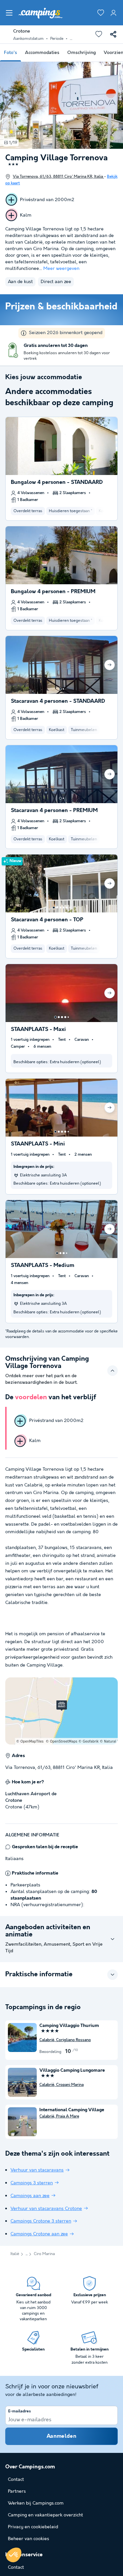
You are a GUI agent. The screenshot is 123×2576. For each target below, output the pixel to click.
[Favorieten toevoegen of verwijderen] (99, 34)
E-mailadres (20, 2411)
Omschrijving (82, 53)
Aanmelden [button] (61, 2436)
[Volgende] (110, 665)
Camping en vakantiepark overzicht (45, 2515)
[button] (14, 2555)
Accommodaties (42, 53)
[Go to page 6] (70, 907)
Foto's (10, 53)
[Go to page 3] (60, 907)
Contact (16, 2567)
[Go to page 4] (64, 907)
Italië (15, 2254)
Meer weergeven (61, 269)
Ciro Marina (44, 2254)
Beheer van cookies (29, 2539)
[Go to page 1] (60, 689)
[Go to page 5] (67, 907)
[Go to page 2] (63, 689)
